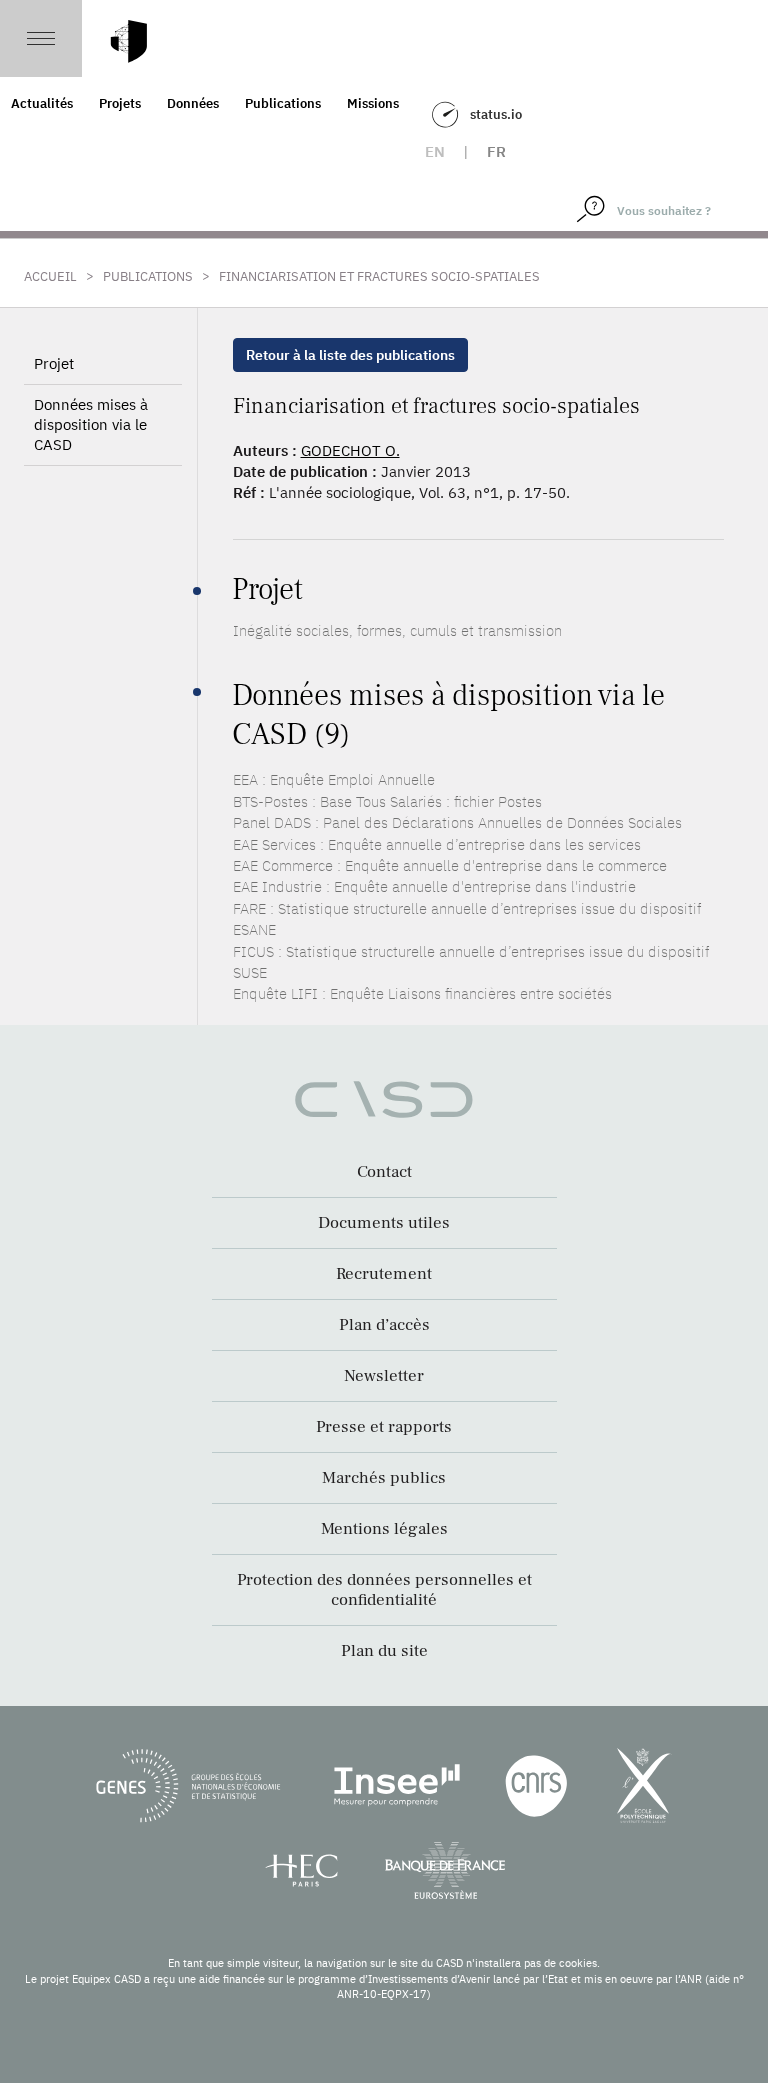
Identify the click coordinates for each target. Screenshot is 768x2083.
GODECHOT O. (350, 450)
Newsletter (384, 1376)
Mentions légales (384, 1529)
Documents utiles (384, 1223)
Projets (120, 103)
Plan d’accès (384, 1325)
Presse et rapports (384, 1427)
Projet (54, 363)
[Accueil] (129, 41)
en (435, 151)
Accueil (50, 276)
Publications (283, 103)
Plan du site (384, 1651)
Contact (384, 1172)
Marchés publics (384, 1478)
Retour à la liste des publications (350, 355)
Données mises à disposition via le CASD (91, 424)
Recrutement (384, 1274)
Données (193, 103)
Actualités (42, 103)
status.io (496, 114)
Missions (373, 103)
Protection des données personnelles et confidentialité (384, 1590)
